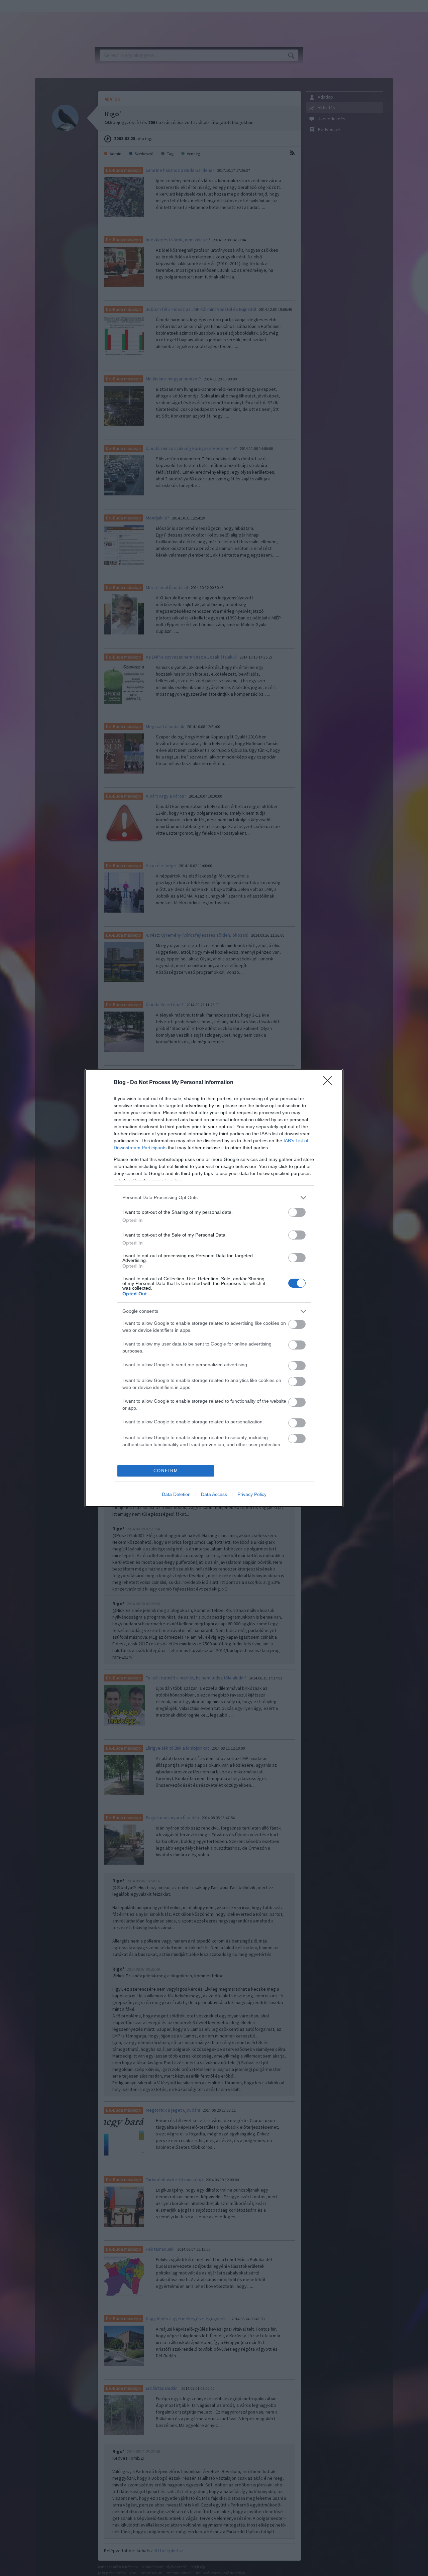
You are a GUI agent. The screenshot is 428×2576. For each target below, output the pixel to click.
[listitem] (214, 1198)
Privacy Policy (252, 1494)
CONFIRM (166, 1471)
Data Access (214, 1494)
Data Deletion (176, 1494)
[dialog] (214, 1288)
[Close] (330, 1083)
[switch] (297, 1212)
